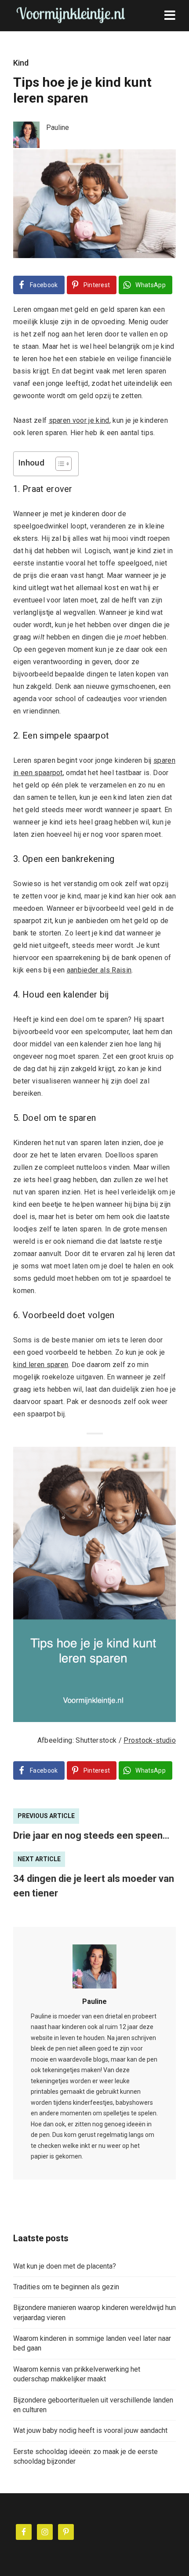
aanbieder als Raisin (99, 970)
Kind (21, 63)
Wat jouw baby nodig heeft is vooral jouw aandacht (90, 2430)
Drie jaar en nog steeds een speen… (91, 1835)
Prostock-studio (150, 1740)
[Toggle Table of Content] (59, 464)
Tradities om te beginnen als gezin (66, 2287)
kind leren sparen (41, 1365)
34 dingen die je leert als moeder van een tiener (94, 1886)
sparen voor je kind (79, 420)
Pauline (94, 2001)
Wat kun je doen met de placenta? (65, 2266)
